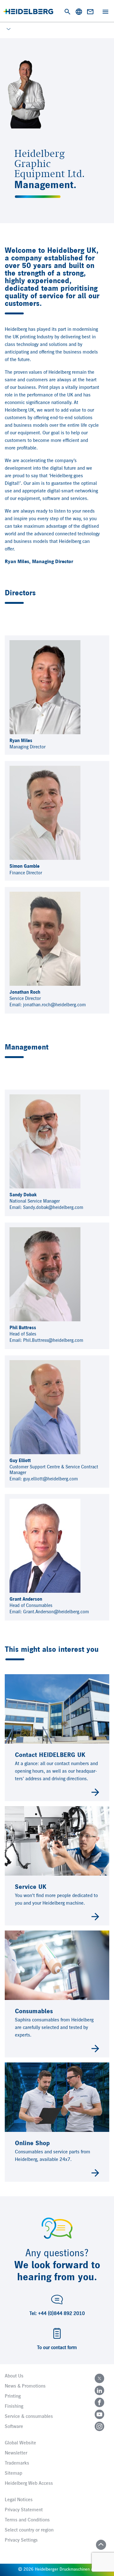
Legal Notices (19, 2500)
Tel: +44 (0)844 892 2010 (57, 2314)
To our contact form (57, 2348)
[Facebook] (99, 2402)
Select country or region (29, 2530)
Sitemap (13, 2473)
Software (14, 2427)
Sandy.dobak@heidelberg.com (53, 1208)
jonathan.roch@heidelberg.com (54, 1005)
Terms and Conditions (27, 2520)
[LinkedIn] (99, 2390)
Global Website (20, 2443)
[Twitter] (99, 2378)
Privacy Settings (21, 2540)
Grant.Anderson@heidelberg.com (56, 1612)
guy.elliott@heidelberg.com (51, 1479)
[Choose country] (79, 12)
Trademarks (17, 2463)
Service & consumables (29, 2417)
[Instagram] (99, 2426)
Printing (13, 2396)
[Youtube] (99, 2414)
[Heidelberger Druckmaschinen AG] (28, 12)
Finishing (14, 2406)
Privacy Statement (24, 2510)
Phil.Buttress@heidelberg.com (53, 1340)
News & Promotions (25, 2386)
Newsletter (16, 2453)
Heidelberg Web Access (29, 2484)
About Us (14, 2376)
